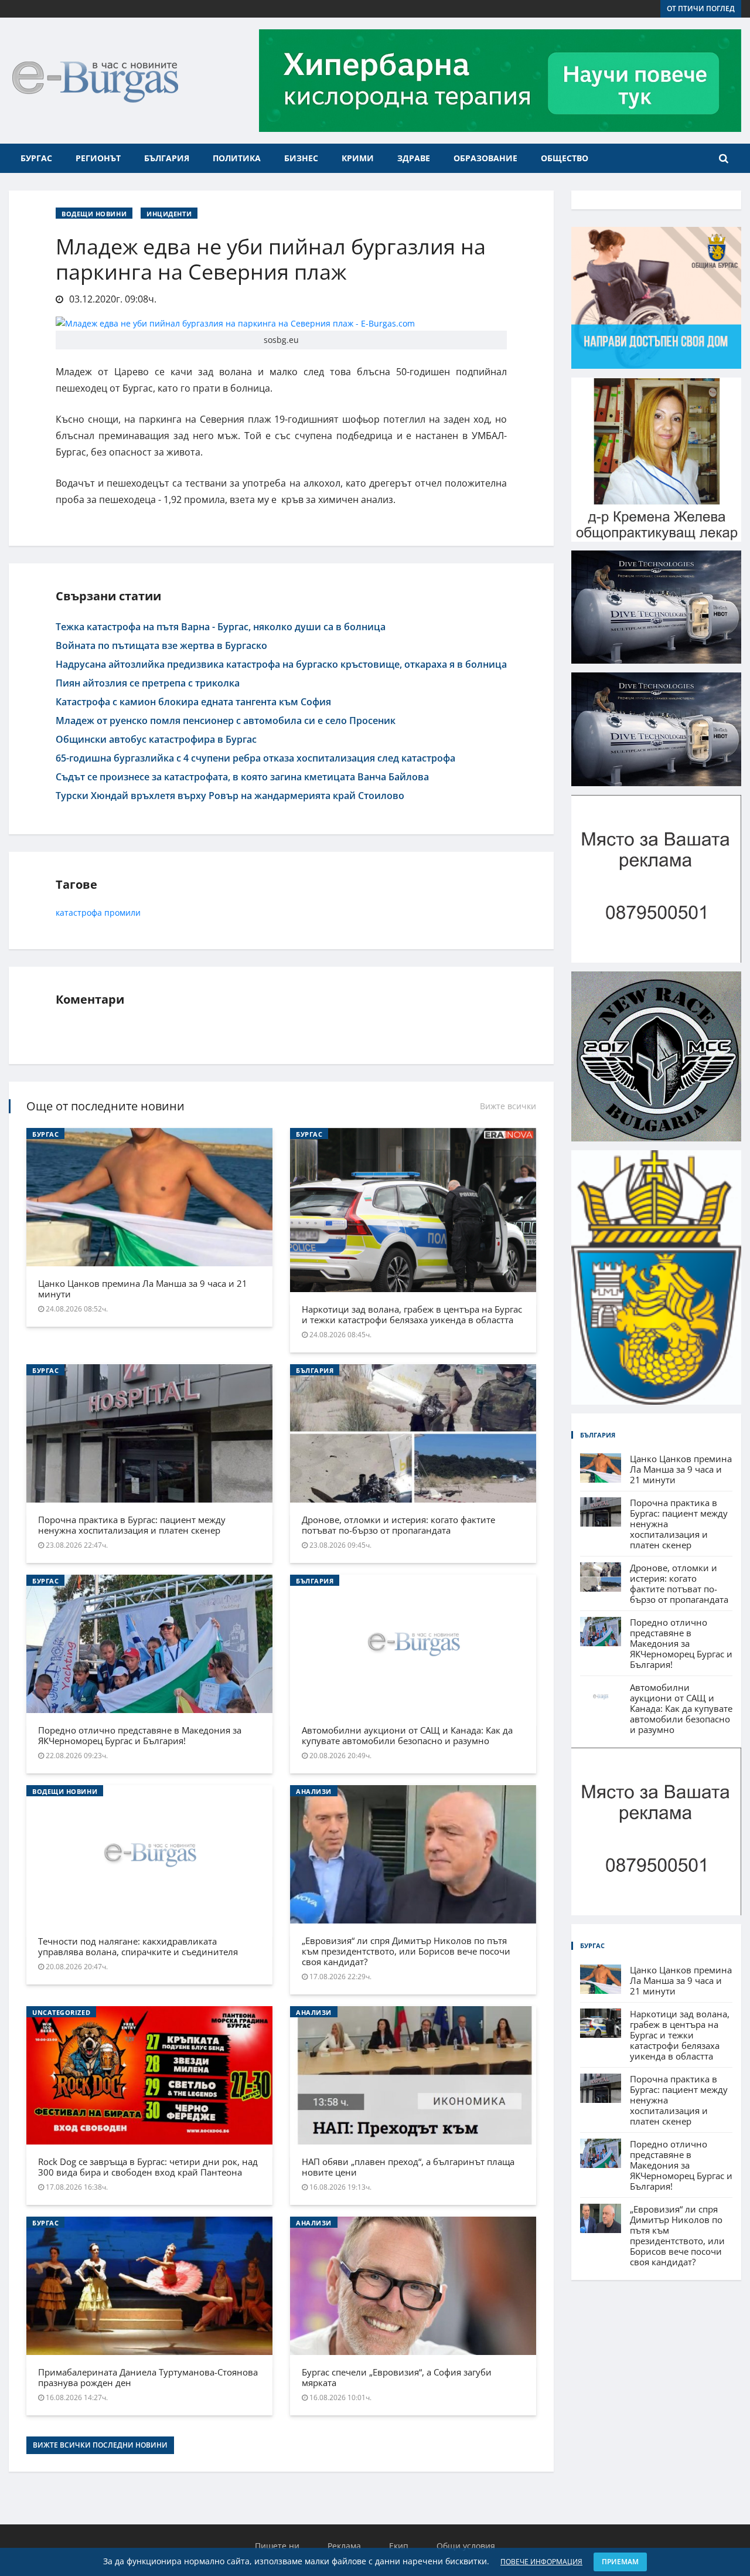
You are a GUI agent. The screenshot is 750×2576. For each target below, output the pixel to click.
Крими (358, 158)
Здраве (414, 158)
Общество (565, 158)
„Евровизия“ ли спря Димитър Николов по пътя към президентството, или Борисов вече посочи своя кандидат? (406, 1951)
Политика (237, 158)
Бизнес (301, 158)
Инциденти (169, 214)
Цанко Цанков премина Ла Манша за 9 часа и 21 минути (143, 1289)
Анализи (314, 1791)
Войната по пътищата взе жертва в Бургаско (161, 645)
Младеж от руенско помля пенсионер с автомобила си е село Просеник (226, 721)
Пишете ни (277, 2546)
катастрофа (79, 913)
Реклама (344, 2546)
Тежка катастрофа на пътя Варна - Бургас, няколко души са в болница (221, 627)
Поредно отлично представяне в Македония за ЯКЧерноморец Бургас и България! (140, 1735)
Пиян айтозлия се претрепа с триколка (148, 683)
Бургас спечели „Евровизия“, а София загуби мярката (397, 2377)
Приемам (620, 2562)
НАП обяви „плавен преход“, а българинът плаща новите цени (408, 2167)
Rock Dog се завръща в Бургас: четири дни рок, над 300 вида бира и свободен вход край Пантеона (148, 2167)
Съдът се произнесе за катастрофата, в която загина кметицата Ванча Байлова (242, 777)
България (167, 158)
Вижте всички (508, 1106)
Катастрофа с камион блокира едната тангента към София (193, 702)
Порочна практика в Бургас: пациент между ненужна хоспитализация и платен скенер (132, 1525)
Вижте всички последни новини (100, 2445)
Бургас (36, 158)
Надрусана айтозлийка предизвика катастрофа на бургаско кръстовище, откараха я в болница (281, 664)
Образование (485, 158)
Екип (399, 2546)
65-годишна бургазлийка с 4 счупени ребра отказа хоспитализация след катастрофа (255, 758)
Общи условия (466, 2546)
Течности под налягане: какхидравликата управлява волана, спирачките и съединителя (138, 1946)
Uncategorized (61, 2012)
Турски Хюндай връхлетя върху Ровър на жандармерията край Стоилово (230, 796)
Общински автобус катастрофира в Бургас (156, 739)
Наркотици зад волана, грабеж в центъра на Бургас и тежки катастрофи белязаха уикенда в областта (412, 1314)
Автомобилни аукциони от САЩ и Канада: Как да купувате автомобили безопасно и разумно (407, 1735)
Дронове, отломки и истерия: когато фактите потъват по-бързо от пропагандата (398, 1525)
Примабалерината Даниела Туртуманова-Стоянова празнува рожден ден (148, 2377)
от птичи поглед (701, 9)
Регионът (98, 158)
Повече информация (541, 2562)
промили (122, 913)
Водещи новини (94, 214)
